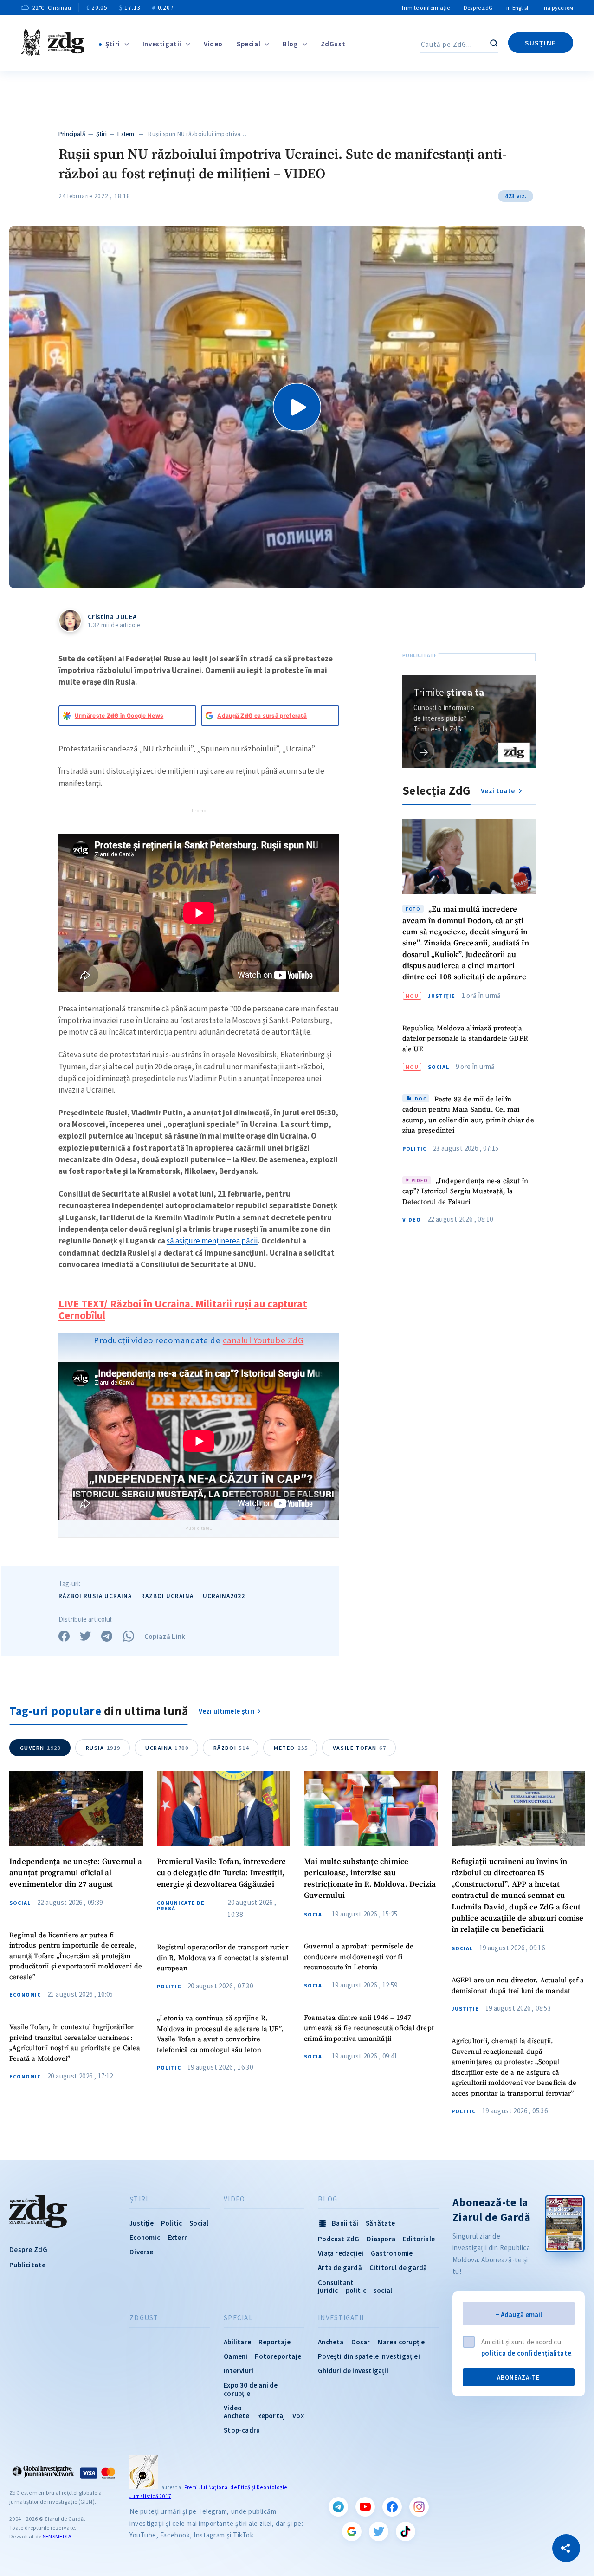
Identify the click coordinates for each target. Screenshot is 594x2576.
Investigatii (162, 44)
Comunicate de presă (181, 1906)
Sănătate (381, 2223)
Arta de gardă (340, 2268)
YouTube (365, 2507)
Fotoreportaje (278, 2356)
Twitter (379, 2531)
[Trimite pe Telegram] (107, 1636)
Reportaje (274, 2342)
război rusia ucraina (95, 1596)
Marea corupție (401, 2342)
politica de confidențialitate (526, 2353)
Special (249, 44)
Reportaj (271, 2416)
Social (439, 1067)
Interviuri (239, 2371)
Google (352, 2531)
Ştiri (113, 44)
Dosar (361, 2342)
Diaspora (381, 2239)
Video (213, 44)
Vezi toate (498, 791)
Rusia (103, 1748)
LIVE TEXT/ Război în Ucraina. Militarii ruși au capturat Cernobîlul (183, 1310)
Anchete (236, 2416)
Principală (72, 134)
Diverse (141, 2252)
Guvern (41, 1748)
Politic (414, 1149)
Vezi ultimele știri (227, 1711)
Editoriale (419, 2239)
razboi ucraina (167, 1596)
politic (356, 2290)
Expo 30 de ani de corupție (251, 2389)
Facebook (392, 2507)
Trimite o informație (425, 8)
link (424, 752)
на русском (558, 8)
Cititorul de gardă (398, 2268)
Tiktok (406, 2531)
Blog (290, 44)
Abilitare (237, 2342)
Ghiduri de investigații (353, 2371)
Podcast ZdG (339, 2239)
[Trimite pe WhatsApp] (129, 1636)
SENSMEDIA (57, 2536)
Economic (25, 1995)
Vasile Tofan (359, 1748)
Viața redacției (341, 2253)
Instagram (419, 2507)
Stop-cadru (242, 2430)
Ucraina (167, 1748)
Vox (298, 2416)
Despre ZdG (478, 8)
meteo (291, 1748)
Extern (126, 134)
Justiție (442, 996)
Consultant (336, 2282)
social (383, 2290)
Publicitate (27, 2265)
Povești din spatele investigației (369, 2356)
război (231, 1748)
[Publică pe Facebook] (64, 1636)
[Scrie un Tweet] (85, 1636)
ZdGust (333, 44)
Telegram (338, 2507)
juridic (328, 2290)
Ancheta (331, 2342)
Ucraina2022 (224, 1596)
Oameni (236, 2356)
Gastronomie (392, 2253)
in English (518, 8)
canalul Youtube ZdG (263, 1340)
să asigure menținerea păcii (212, 1241)
